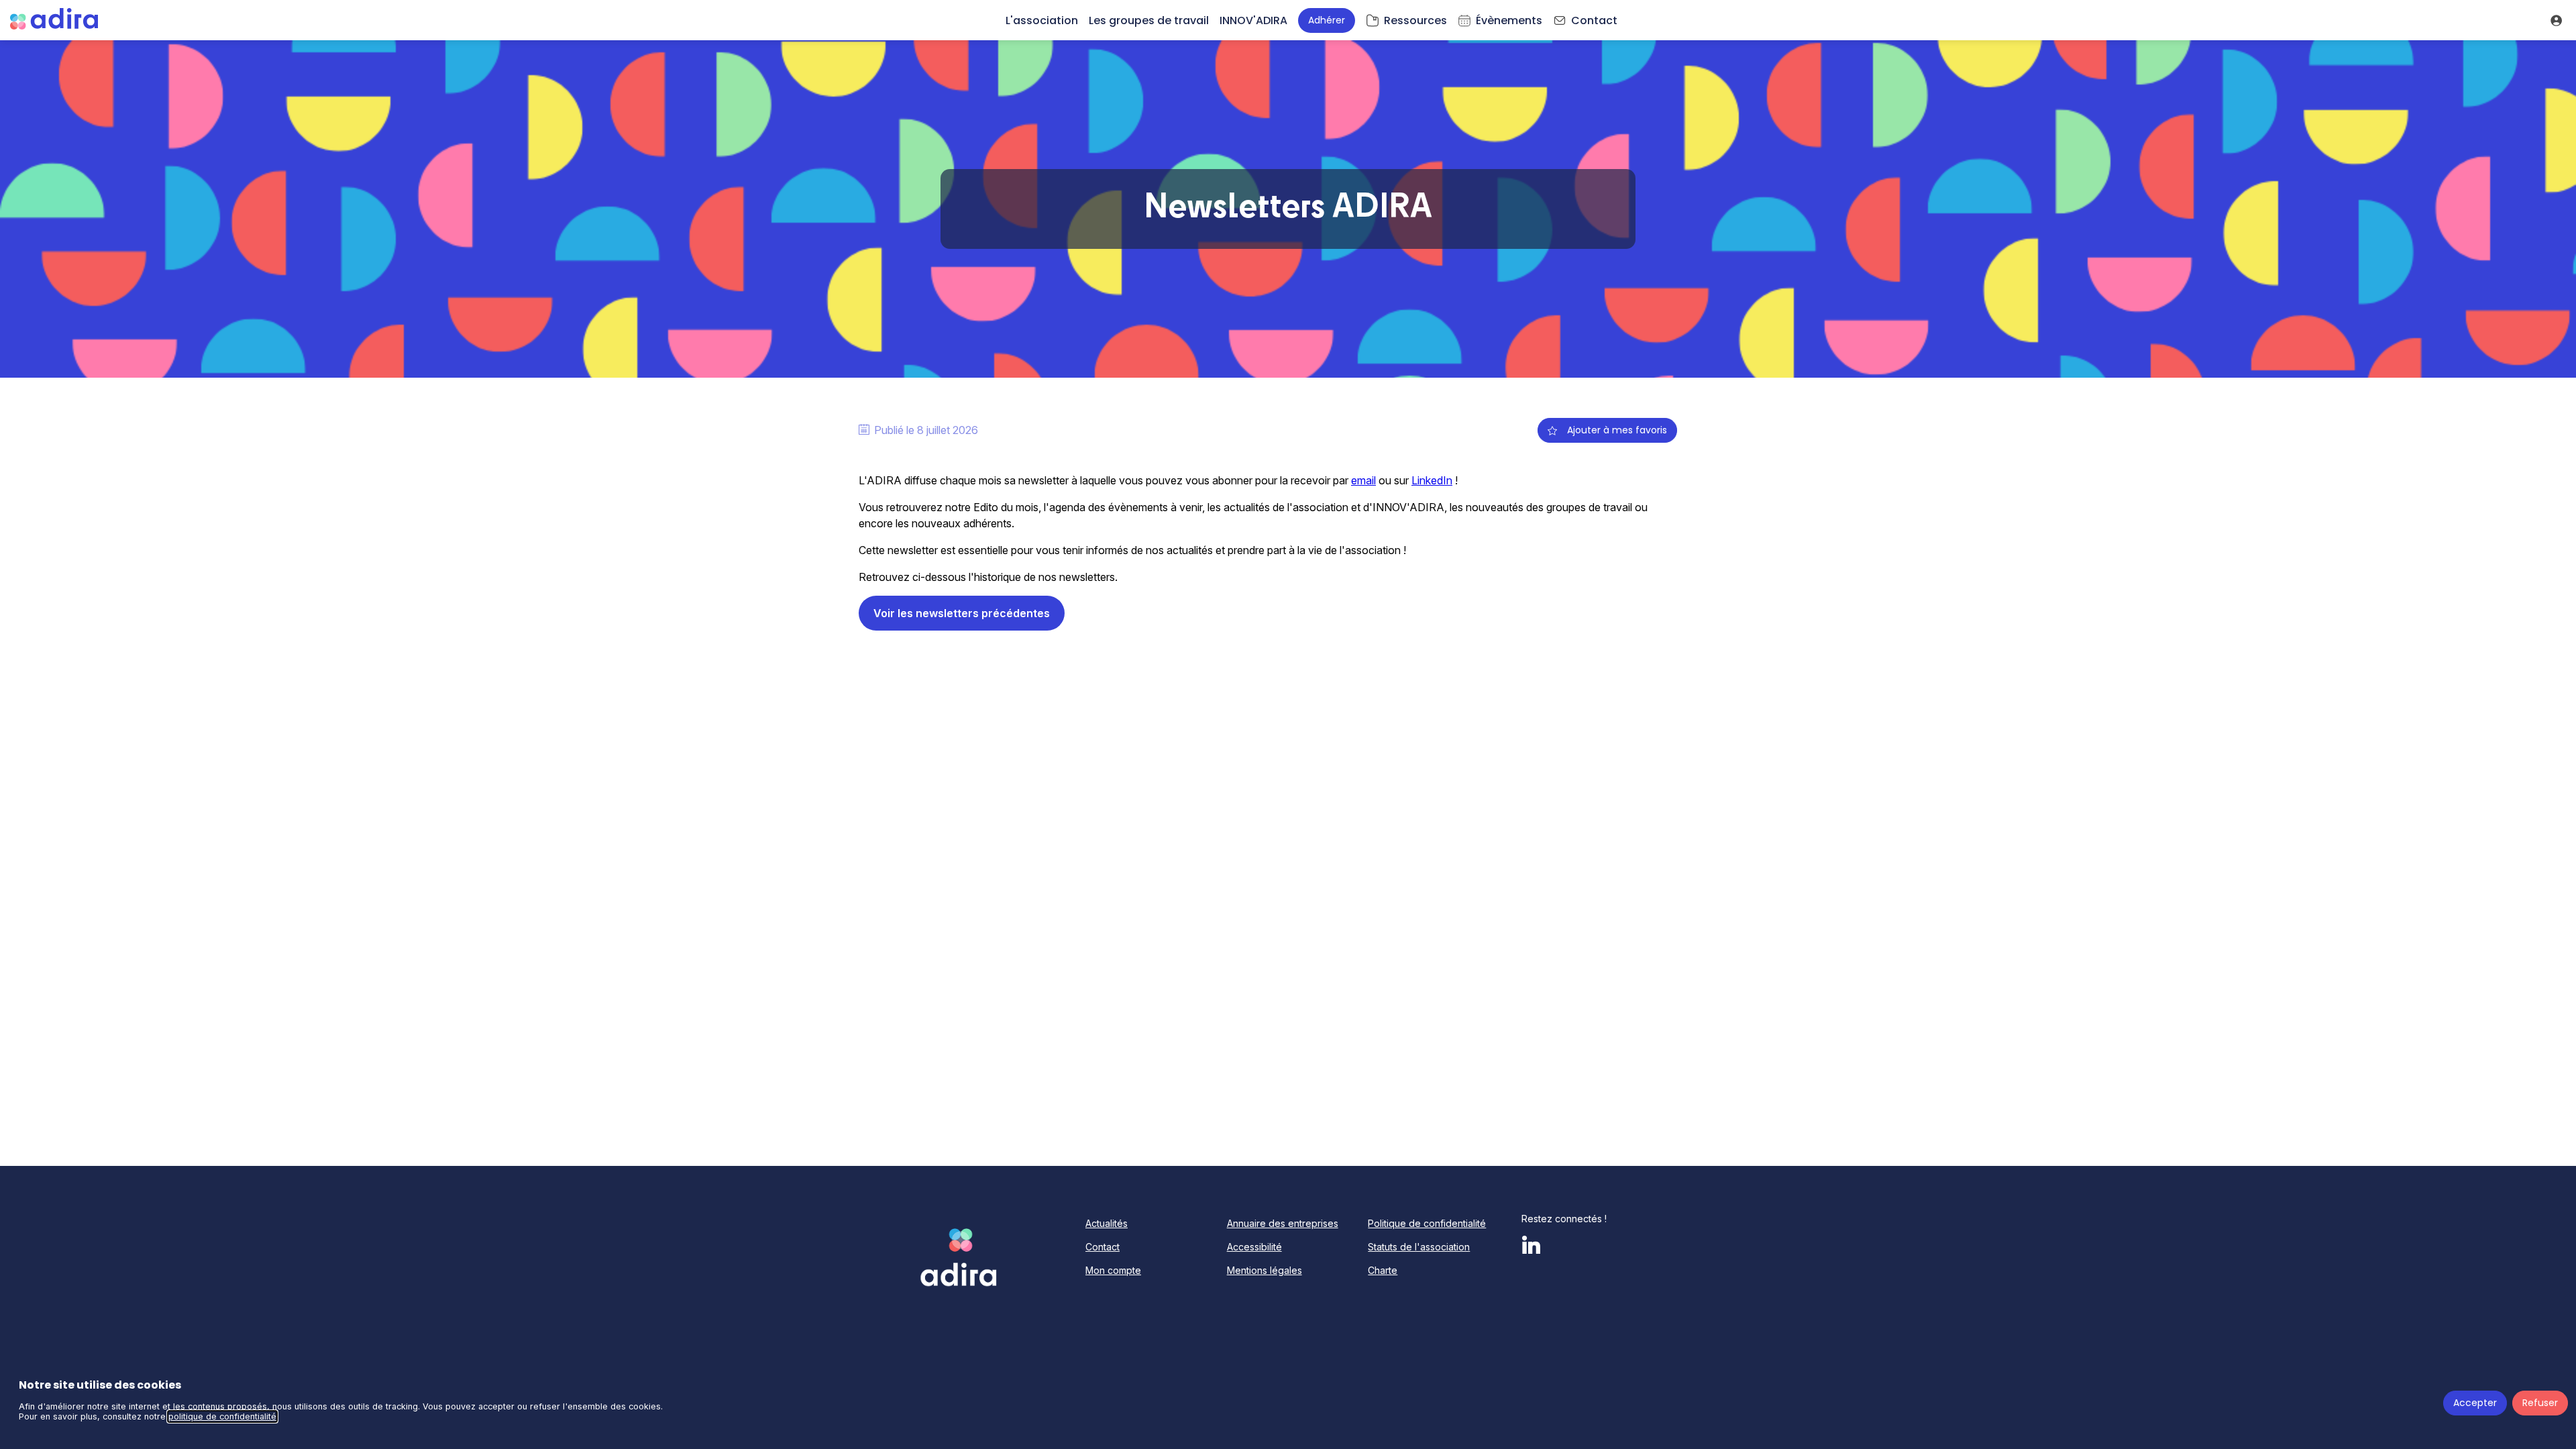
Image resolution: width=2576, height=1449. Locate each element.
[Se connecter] (2556, 20)
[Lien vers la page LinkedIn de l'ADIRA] (1535, 1247)
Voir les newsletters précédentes (962, 613)
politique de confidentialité (222, 1416)
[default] (1406, 20)
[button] (1327, 20)
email (1363, 480)
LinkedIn (1432, 480)
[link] (1042, 20)
